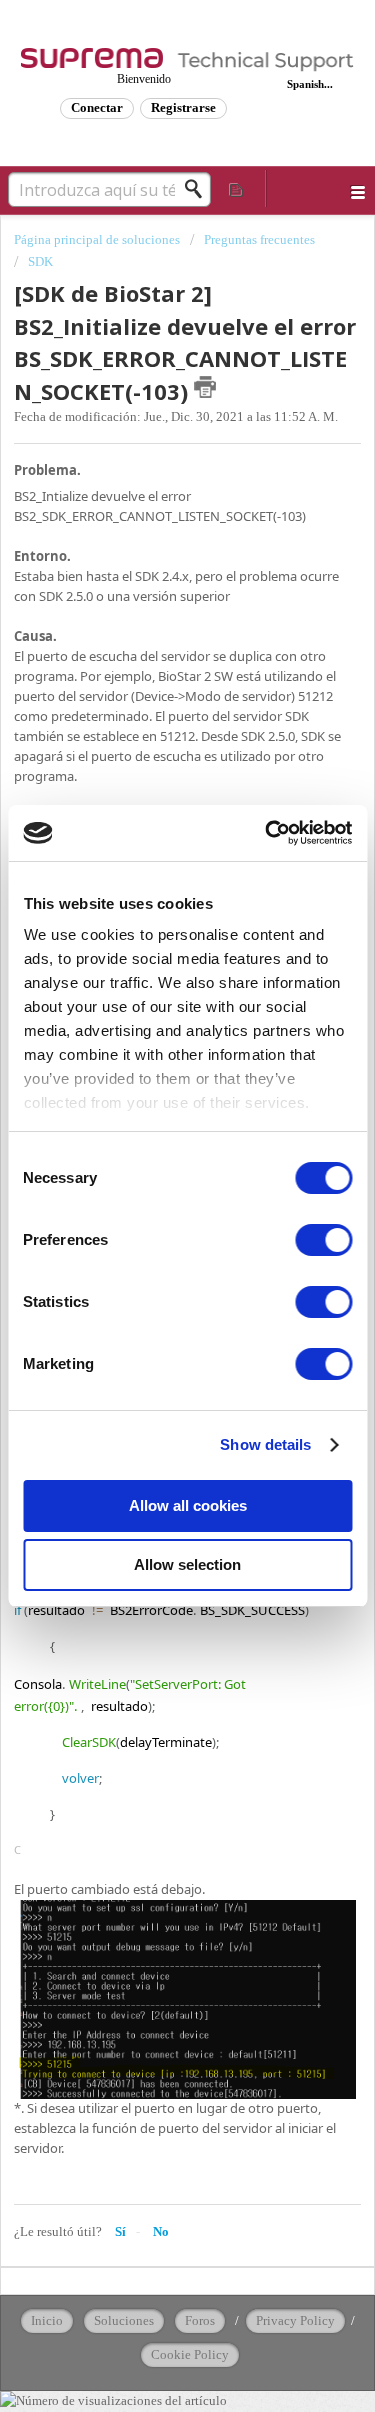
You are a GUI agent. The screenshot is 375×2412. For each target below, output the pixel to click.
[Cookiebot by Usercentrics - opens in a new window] (267, 833)
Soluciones (124, 2320)
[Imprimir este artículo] (205, 387)
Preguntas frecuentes (259, 239)
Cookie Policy (190, 2354)
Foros (200, 2320)
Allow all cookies (188, 1505)
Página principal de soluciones (98, 239)
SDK (40, 261)
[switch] (323, 1240)
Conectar (97, 107)
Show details (265, 1444)
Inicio (47, 2320)
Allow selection (187, 1564)
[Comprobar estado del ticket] (237, 188)
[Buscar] (199, 189)
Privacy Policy (295, 2320)
